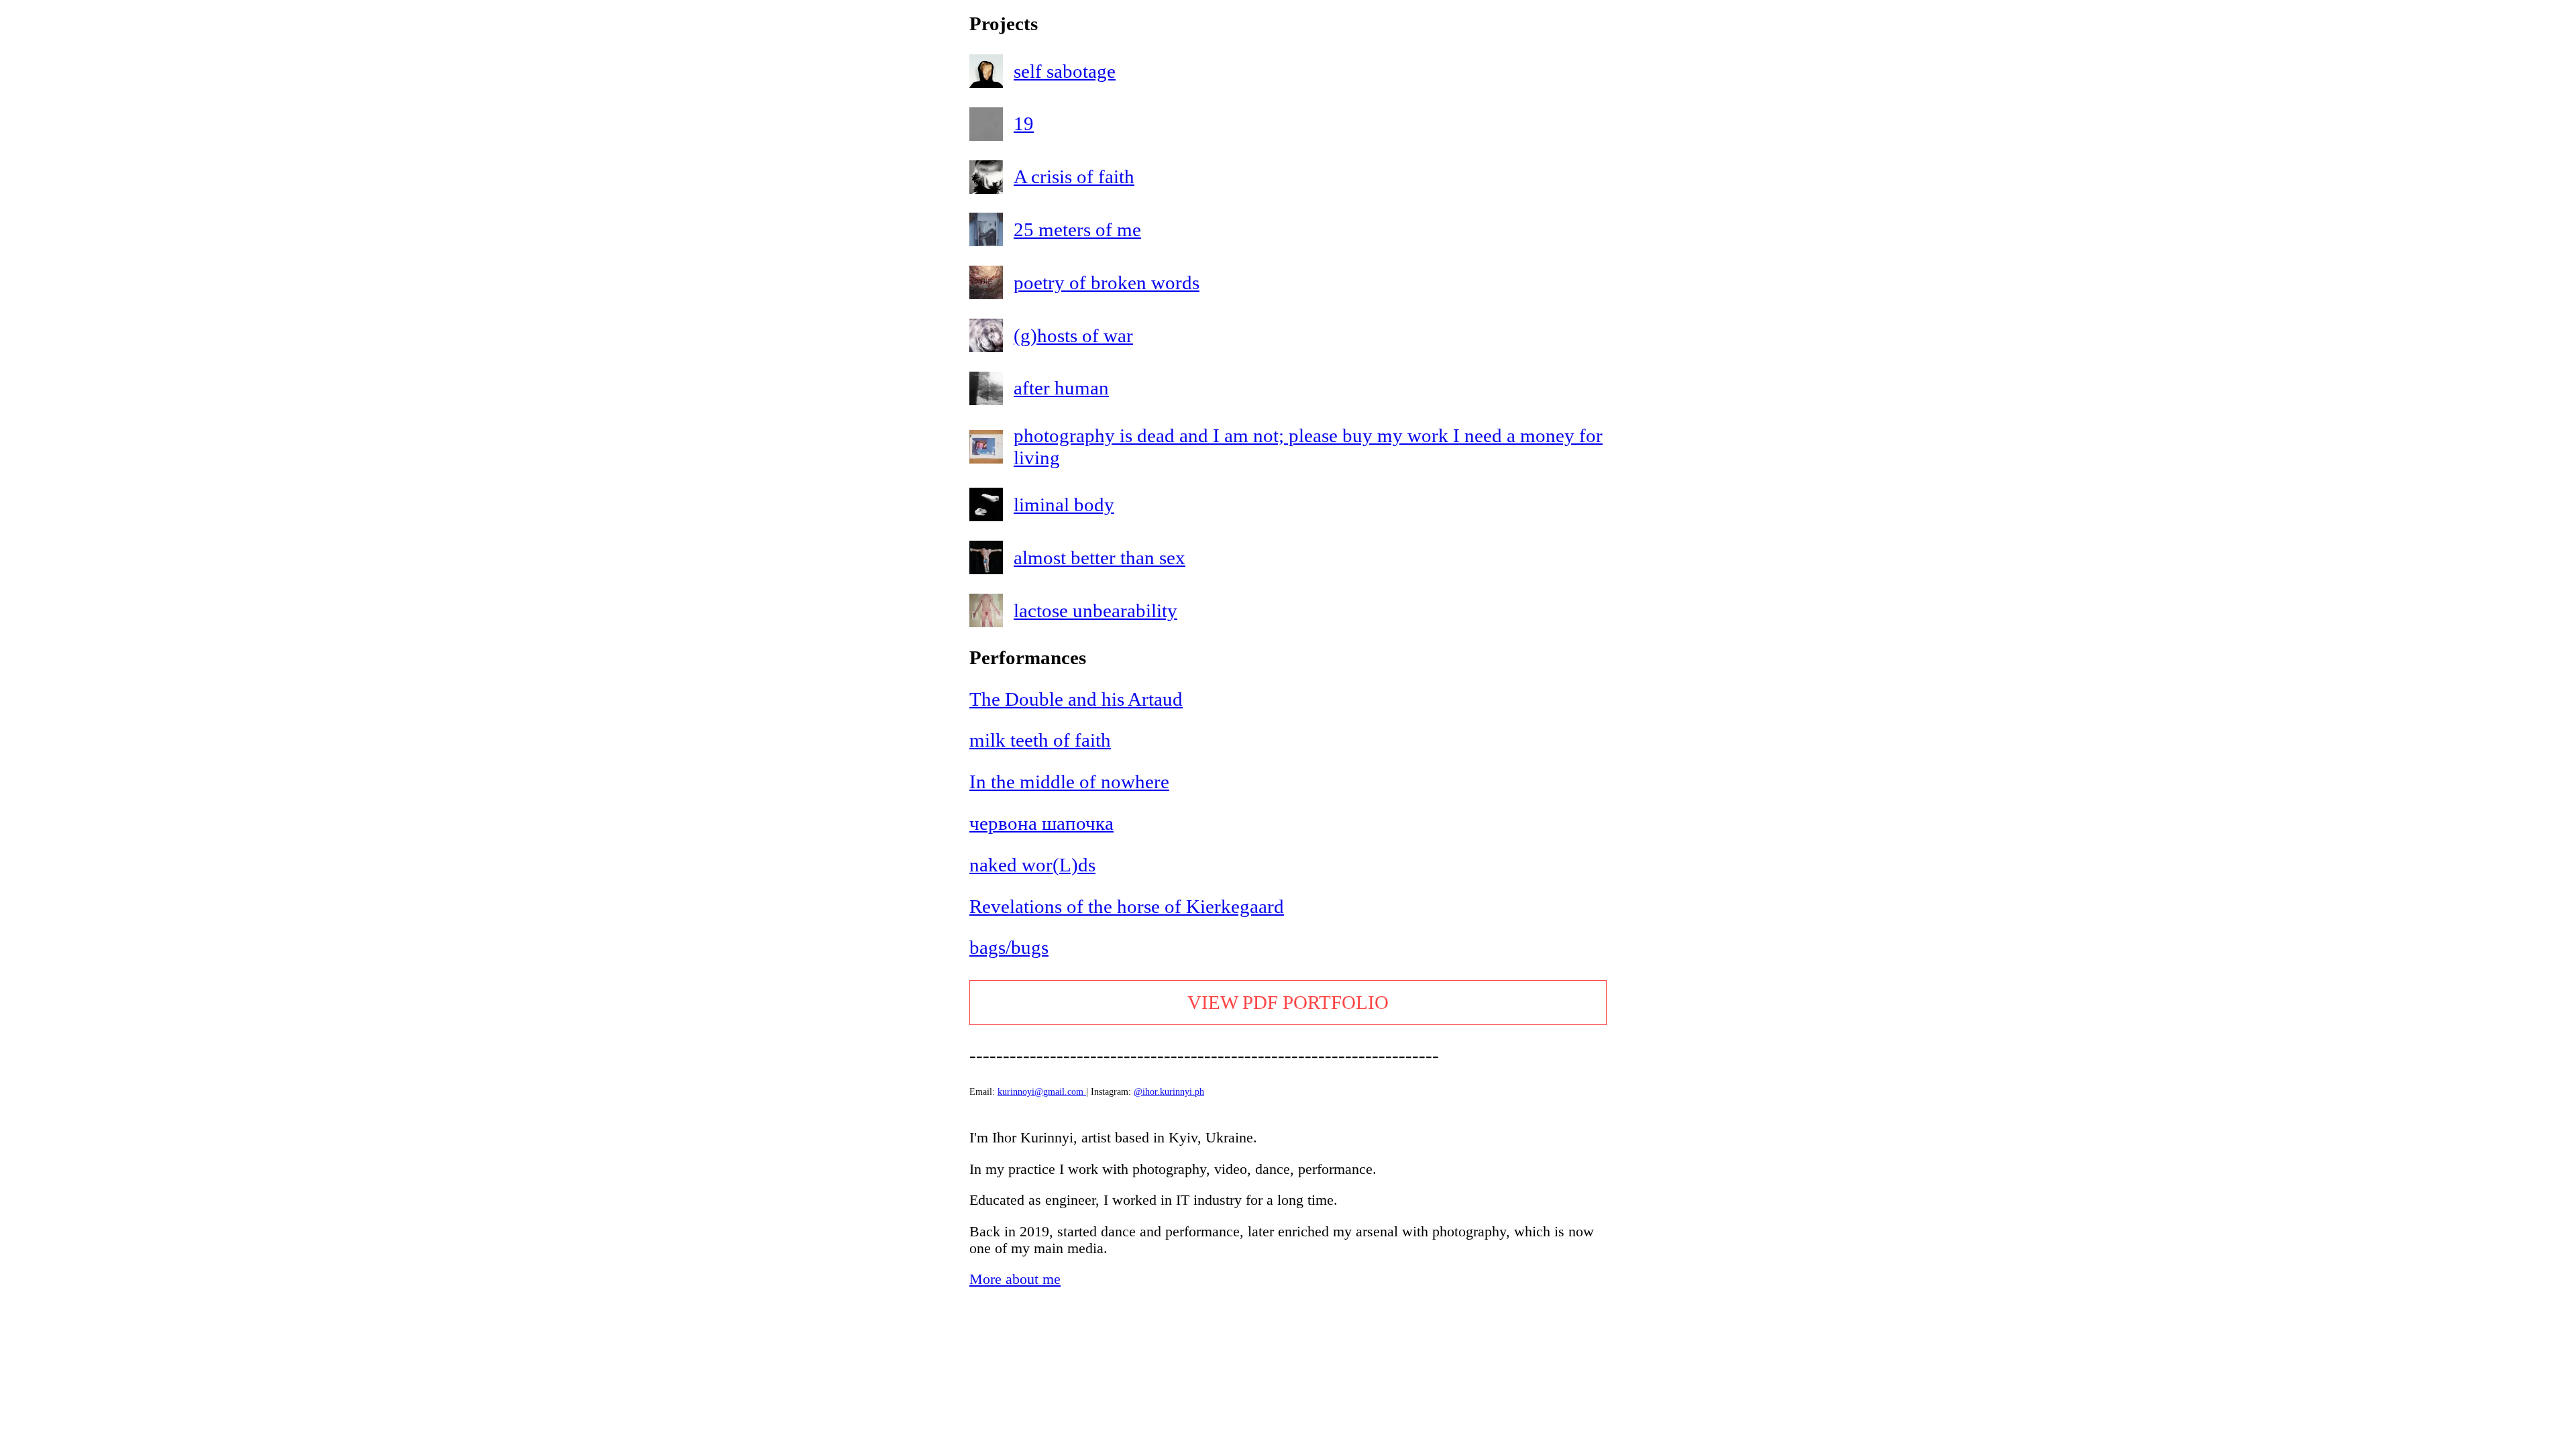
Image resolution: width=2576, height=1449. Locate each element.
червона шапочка (1041, 823)
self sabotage (1065, 71)
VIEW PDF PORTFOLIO (1288, 1002)
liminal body (1064, 504)
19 (1024, 123)
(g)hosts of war (1073, 335)
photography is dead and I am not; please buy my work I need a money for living (1308, 446)
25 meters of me (1077, 229)
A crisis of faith (1074, 176)
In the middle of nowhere (1069, 782)
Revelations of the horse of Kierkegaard (1127, 906)
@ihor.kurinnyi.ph (1169, 1091)
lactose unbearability (1095, 610)
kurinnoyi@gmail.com (1040, 1091)
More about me (1015, 1279)
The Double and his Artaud (1076, 699)
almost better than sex (1099, 557)
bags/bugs (1009, 947)
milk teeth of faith (1040, 740)
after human (1061, 388)
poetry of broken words (1107, 282)
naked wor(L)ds (1032, 865)
